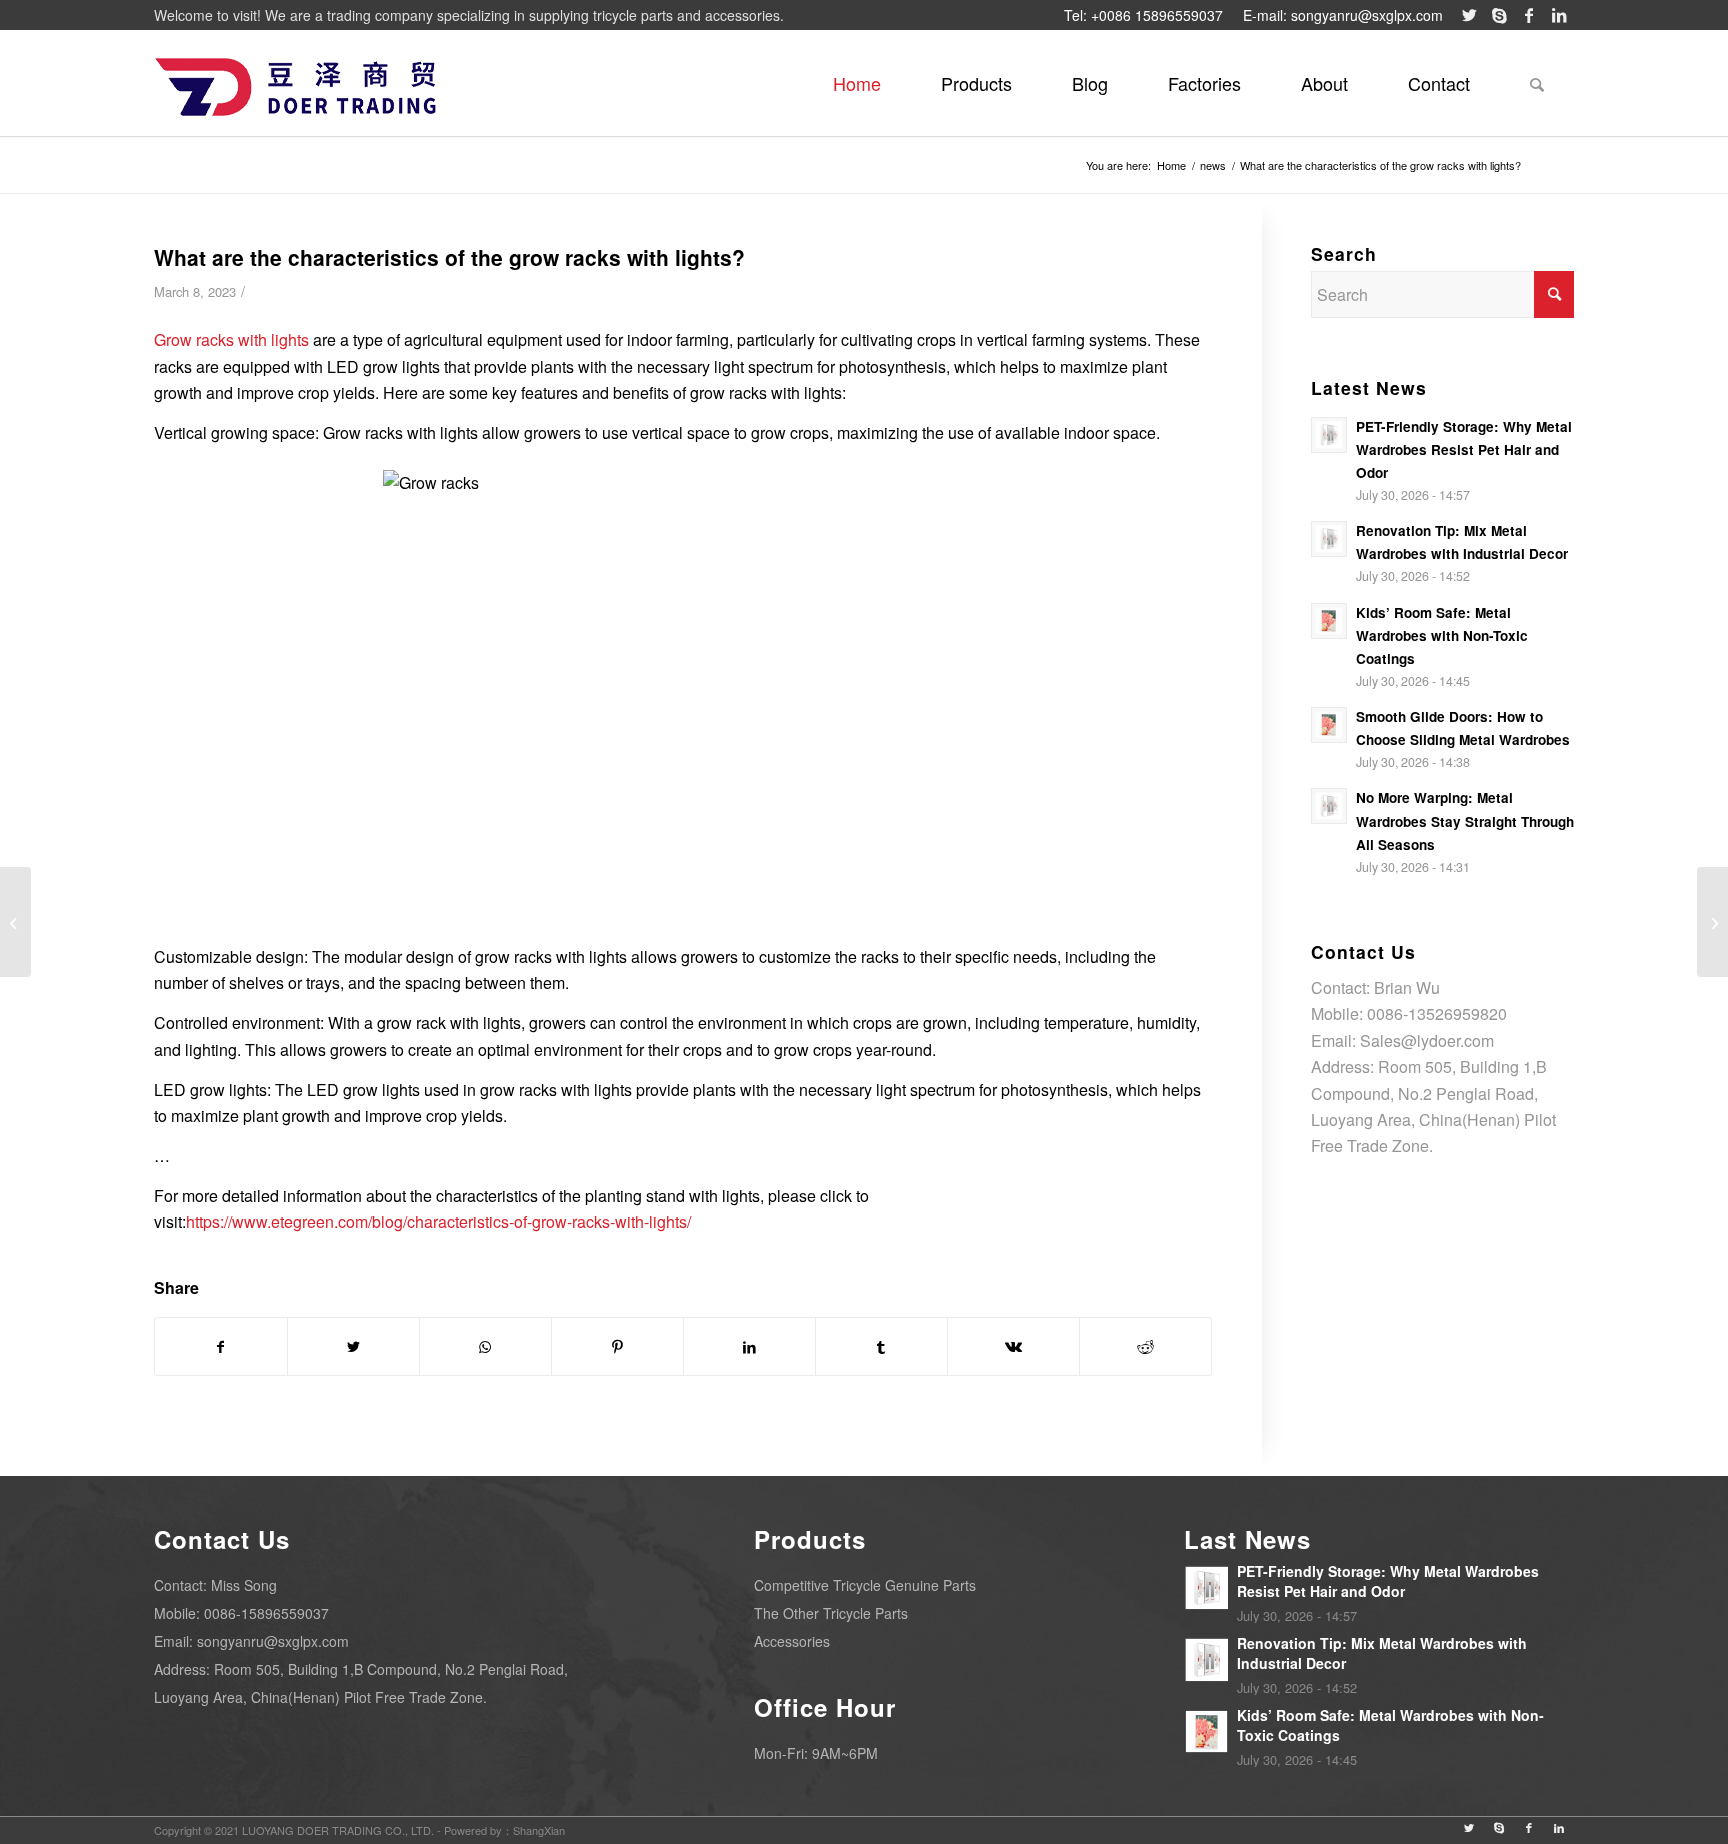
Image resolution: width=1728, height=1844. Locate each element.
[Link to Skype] (1499, 15)
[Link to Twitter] (1469, 15)
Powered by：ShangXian (504, 1830)
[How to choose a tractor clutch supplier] (1712, 922)
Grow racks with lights (231, 339)
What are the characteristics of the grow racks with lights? (449, 257)
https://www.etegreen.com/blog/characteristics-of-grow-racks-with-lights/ (438, 1221)
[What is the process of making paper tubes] (15, 922)
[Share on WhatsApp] (485, 1346)
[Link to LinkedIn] (1559, 15)
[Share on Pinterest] (617, 1346)
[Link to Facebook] (1529, 15)
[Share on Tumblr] (881, 1346)
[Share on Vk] (1013, 1346)
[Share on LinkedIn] (749, 1346)
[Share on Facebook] (221, 1346)
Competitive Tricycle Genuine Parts (865, 1585)
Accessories (792, 1641)
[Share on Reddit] (1145, 1346)
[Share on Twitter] (353, 1346)
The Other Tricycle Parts (831, 1613)
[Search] (1537, 83)
